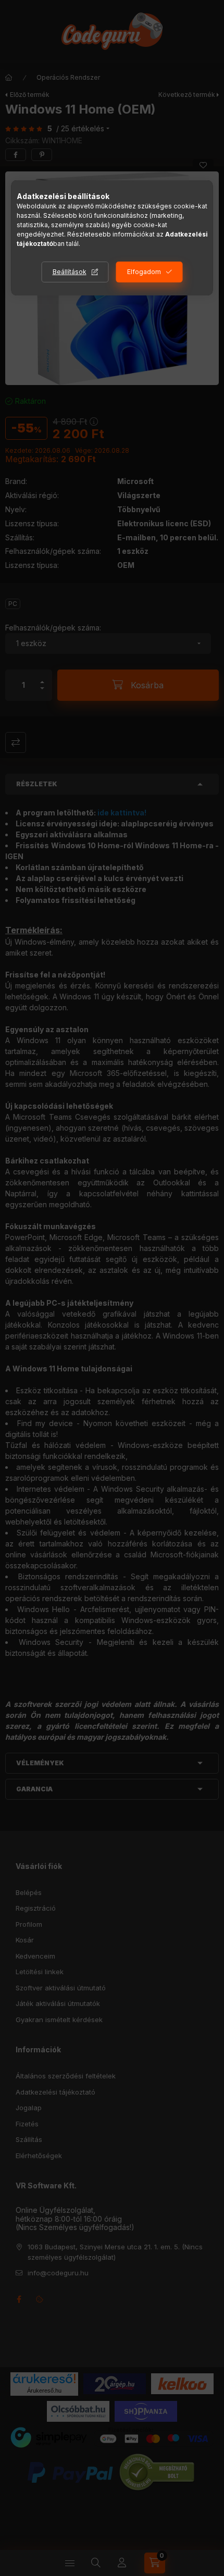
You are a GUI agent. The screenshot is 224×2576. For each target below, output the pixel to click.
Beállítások (70, 272)
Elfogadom (144, 272)
